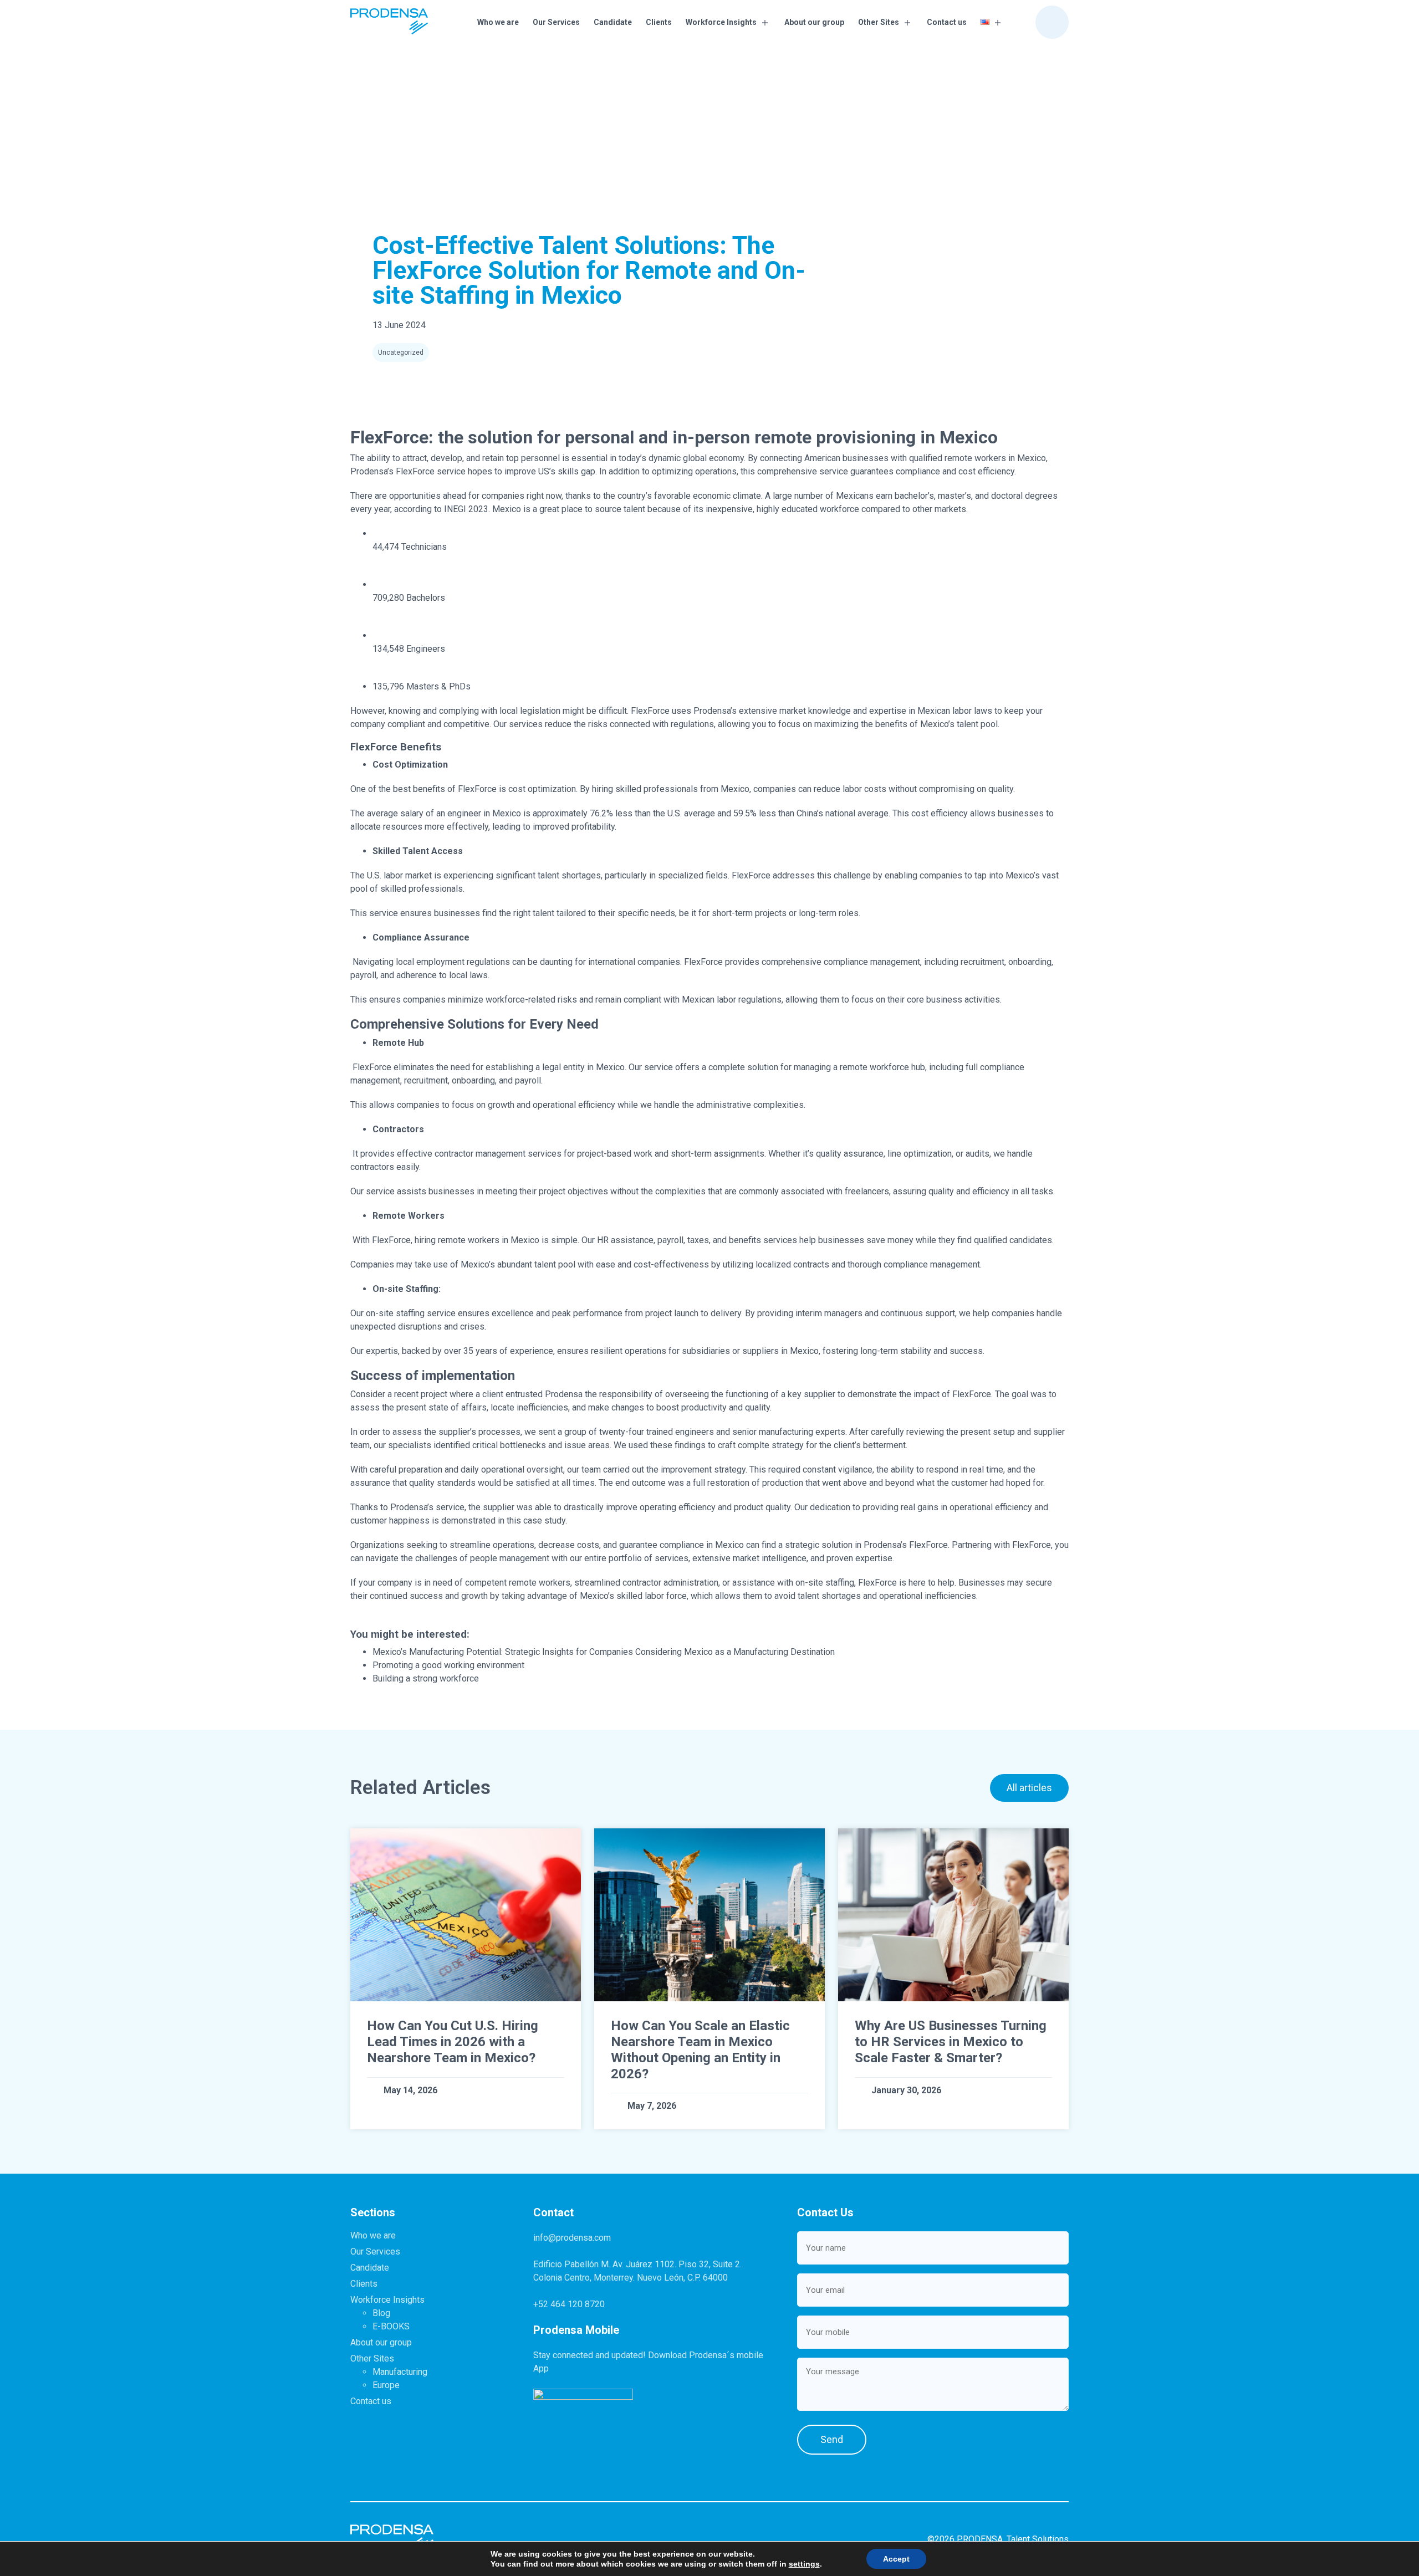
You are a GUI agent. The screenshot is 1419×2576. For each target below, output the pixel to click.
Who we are (498, 22)
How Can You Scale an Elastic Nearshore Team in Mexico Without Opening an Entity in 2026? (700, 2049)
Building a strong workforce (426, 1678)
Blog (381, 2313)
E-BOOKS (391, 2326)
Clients (659, 22)
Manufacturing (400, 2372)
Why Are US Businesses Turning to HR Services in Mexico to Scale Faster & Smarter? (951, 2042)
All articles (1029, 1788)
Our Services (556, 22)
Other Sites (879, 22)
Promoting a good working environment (448, 1665)
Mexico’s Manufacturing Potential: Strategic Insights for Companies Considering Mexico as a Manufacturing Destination (604, 1652)
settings (804, 2564)
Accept (896, 2559)
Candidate (613, 22)
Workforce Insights (721, 22)
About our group (814, 22)
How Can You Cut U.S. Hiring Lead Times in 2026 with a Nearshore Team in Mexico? (453, 2042)
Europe (386, 2385)
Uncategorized (401, 352)
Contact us (947, 22)
